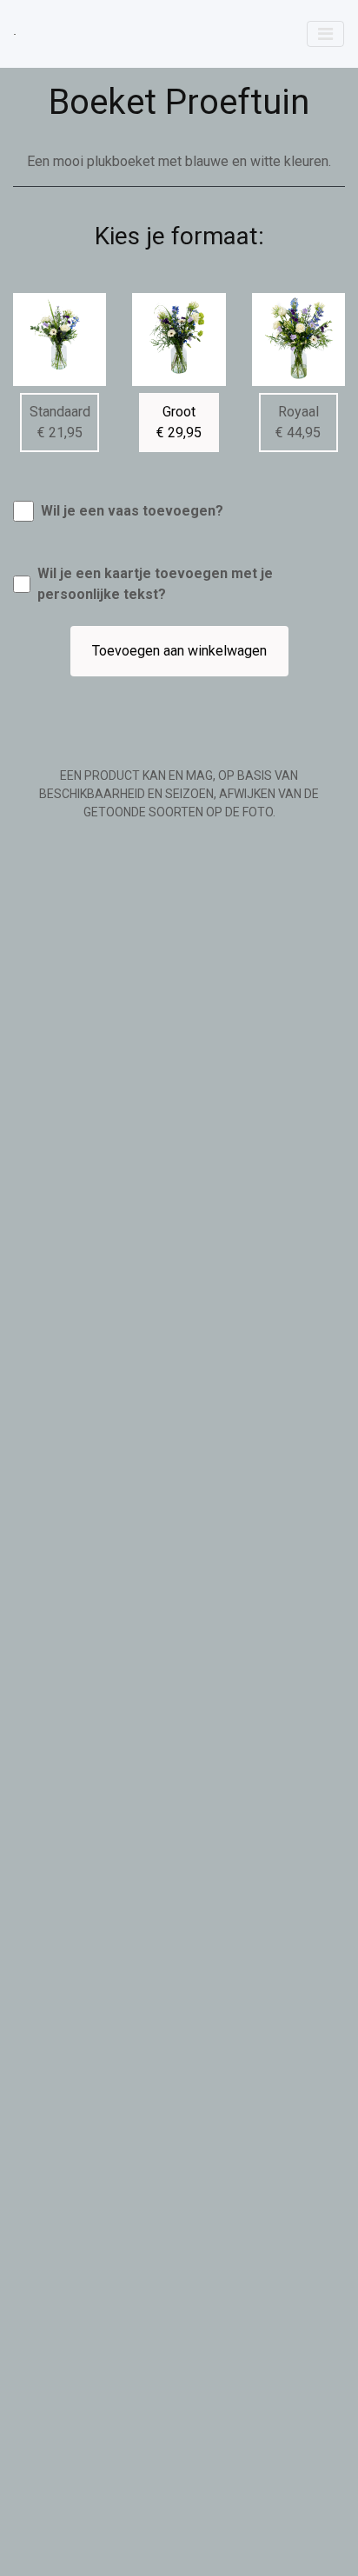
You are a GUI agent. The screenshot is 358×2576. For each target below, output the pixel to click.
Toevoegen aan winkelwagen (179, 651)
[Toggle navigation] (325, 34)
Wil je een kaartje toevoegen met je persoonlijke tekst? (155, 584)
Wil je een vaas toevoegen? (132, 511)
